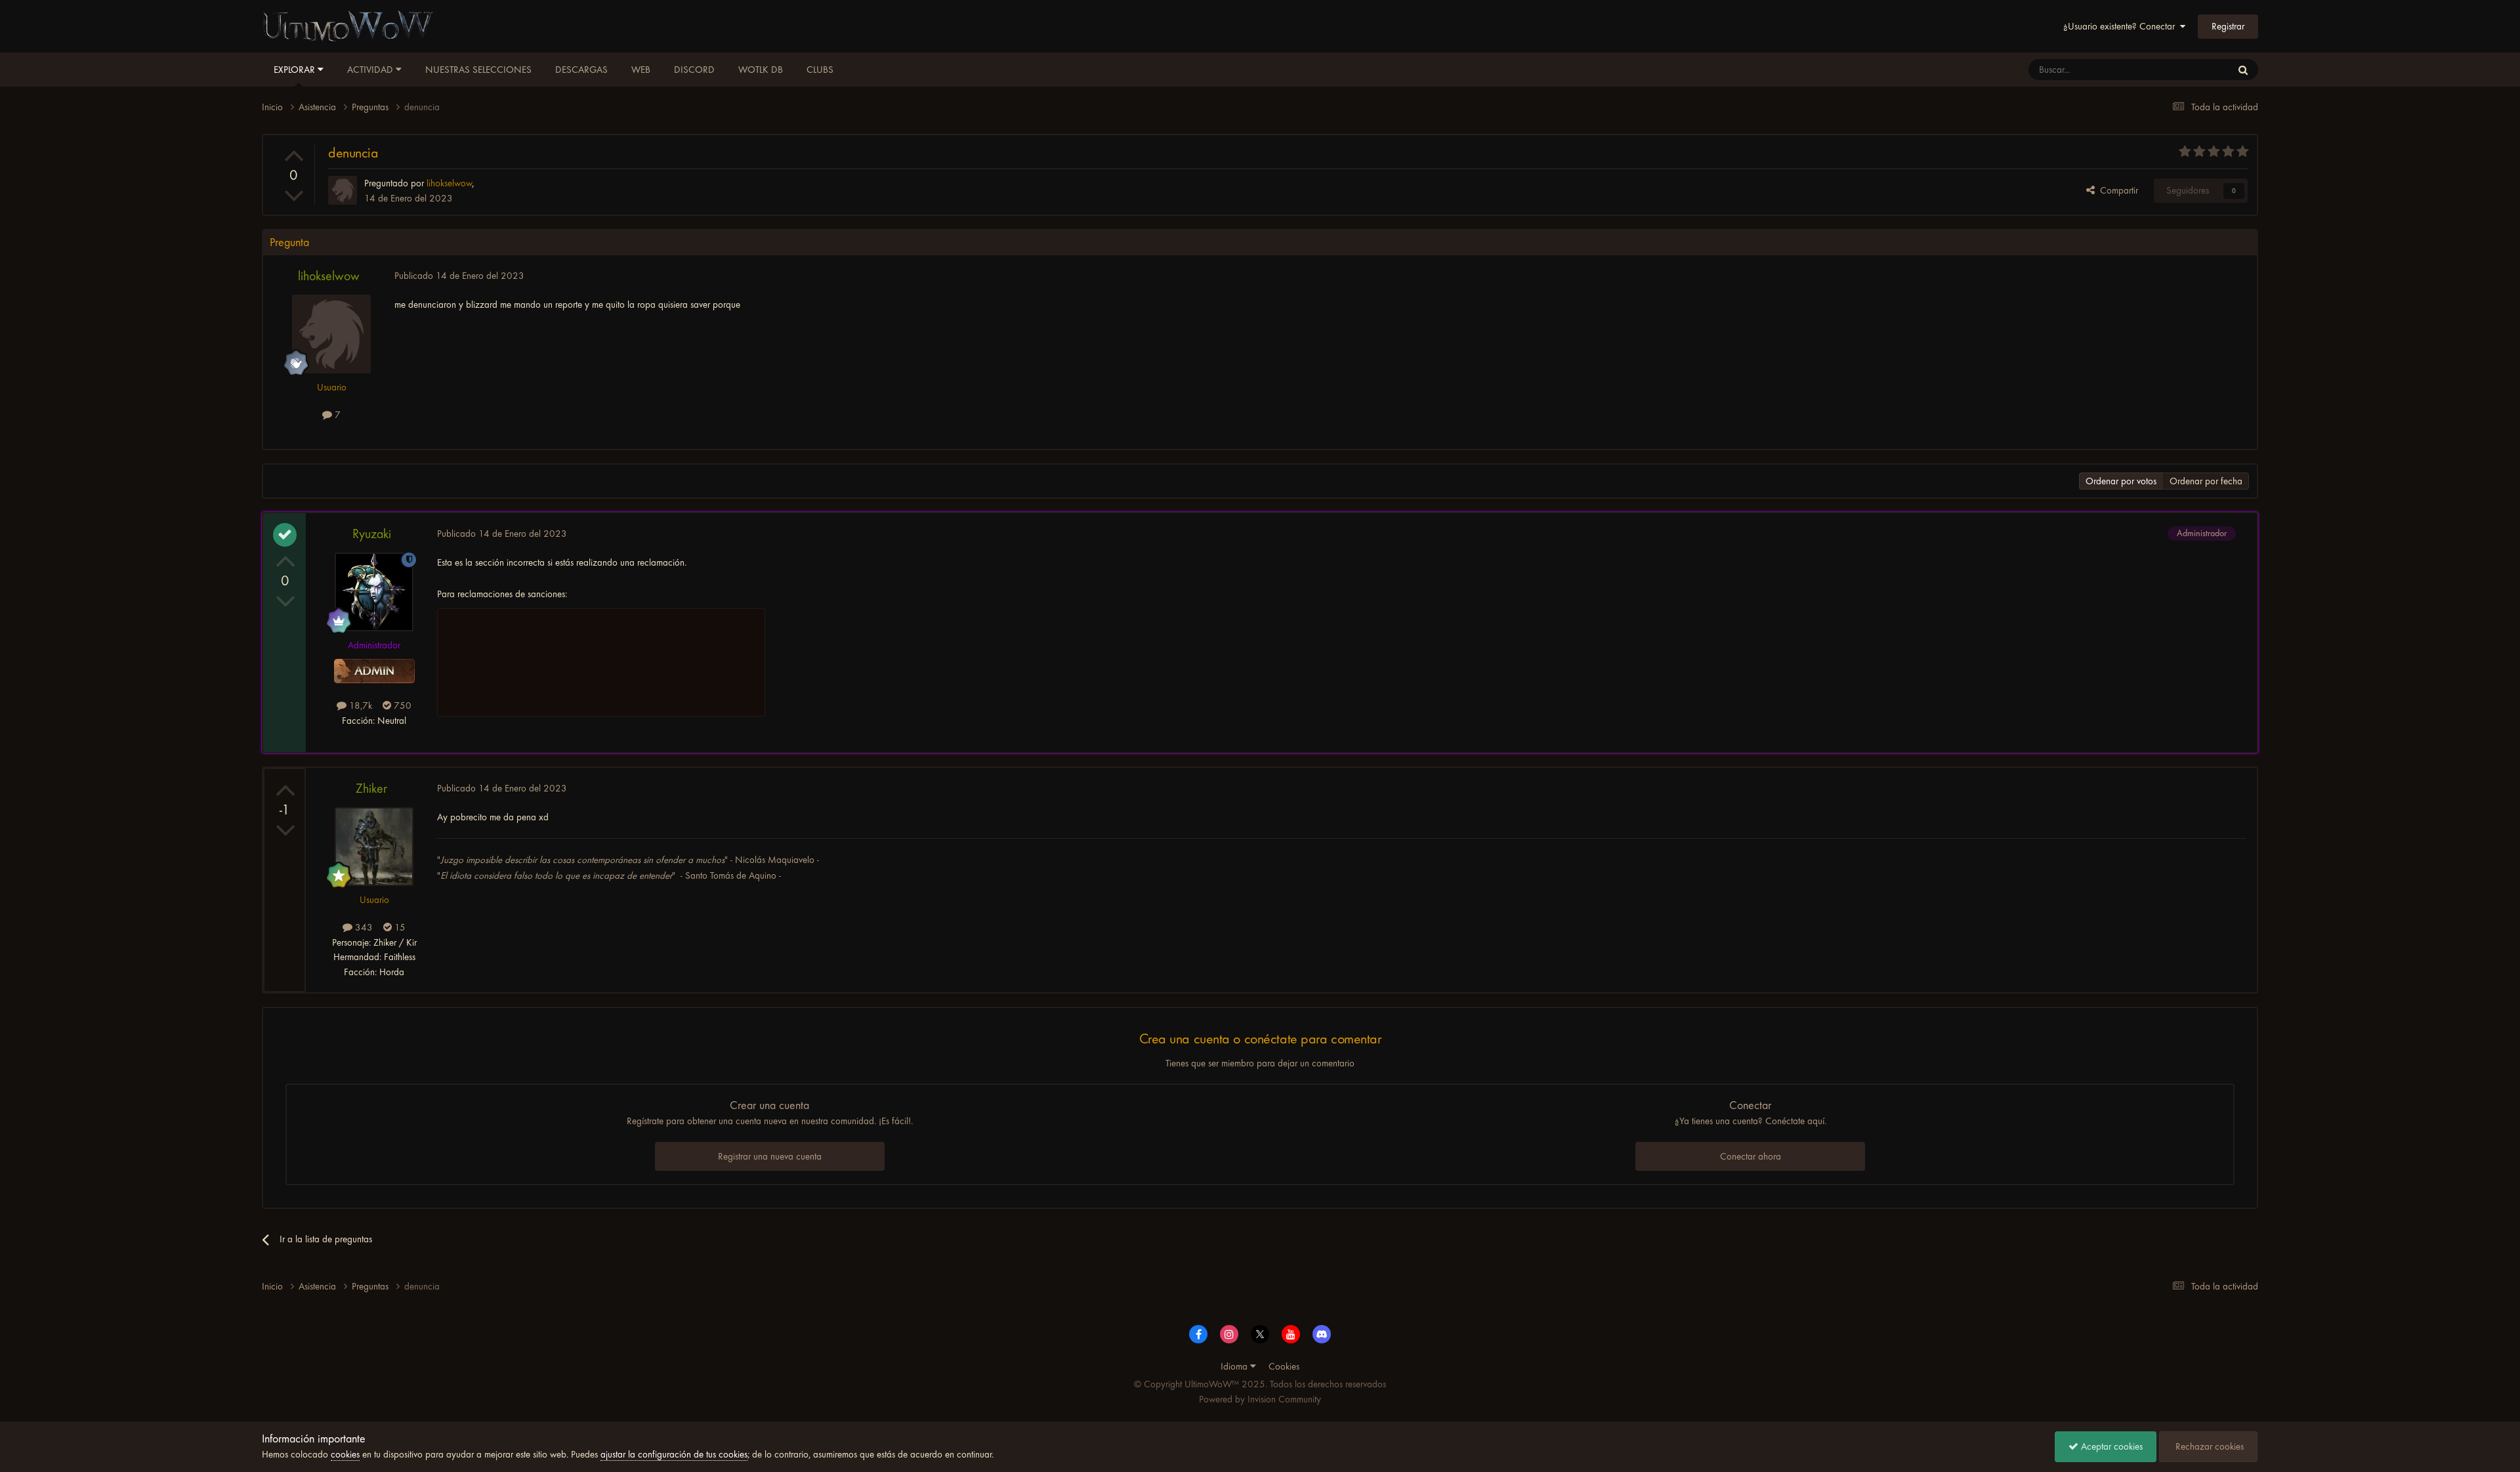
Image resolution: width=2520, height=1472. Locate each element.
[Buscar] (2243, 70)
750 (401, 705)
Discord (694, 70)
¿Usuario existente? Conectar (2122, 26)
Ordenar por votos (2121, 481)
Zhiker (371, 789)
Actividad (371, 70)
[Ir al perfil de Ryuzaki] (374, 592)
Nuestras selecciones (478, 70)
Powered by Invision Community (1260, 1399)
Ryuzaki (372, 534)
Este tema (2195, 70)
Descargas (581, 70)
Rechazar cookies (2208, 1446)
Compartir (2116, 190)
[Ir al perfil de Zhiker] (374, 847)
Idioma (1235, 1366)
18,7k (359, 705)
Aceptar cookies (2110, 1446)
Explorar (296, 70)
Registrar (2228, 26)
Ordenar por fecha (2206, 481)
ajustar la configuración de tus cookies (674, 1454)
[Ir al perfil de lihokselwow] (343, 190)
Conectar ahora (1751, 1156)
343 (363, 927)
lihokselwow (329, 276)
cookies (345, 1454)
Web (641, 70)
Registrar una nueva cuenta (770, 1156)
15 (399, 927)
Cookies (1284, 1366)
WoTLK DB (761, 70)
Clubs (820, 70)
